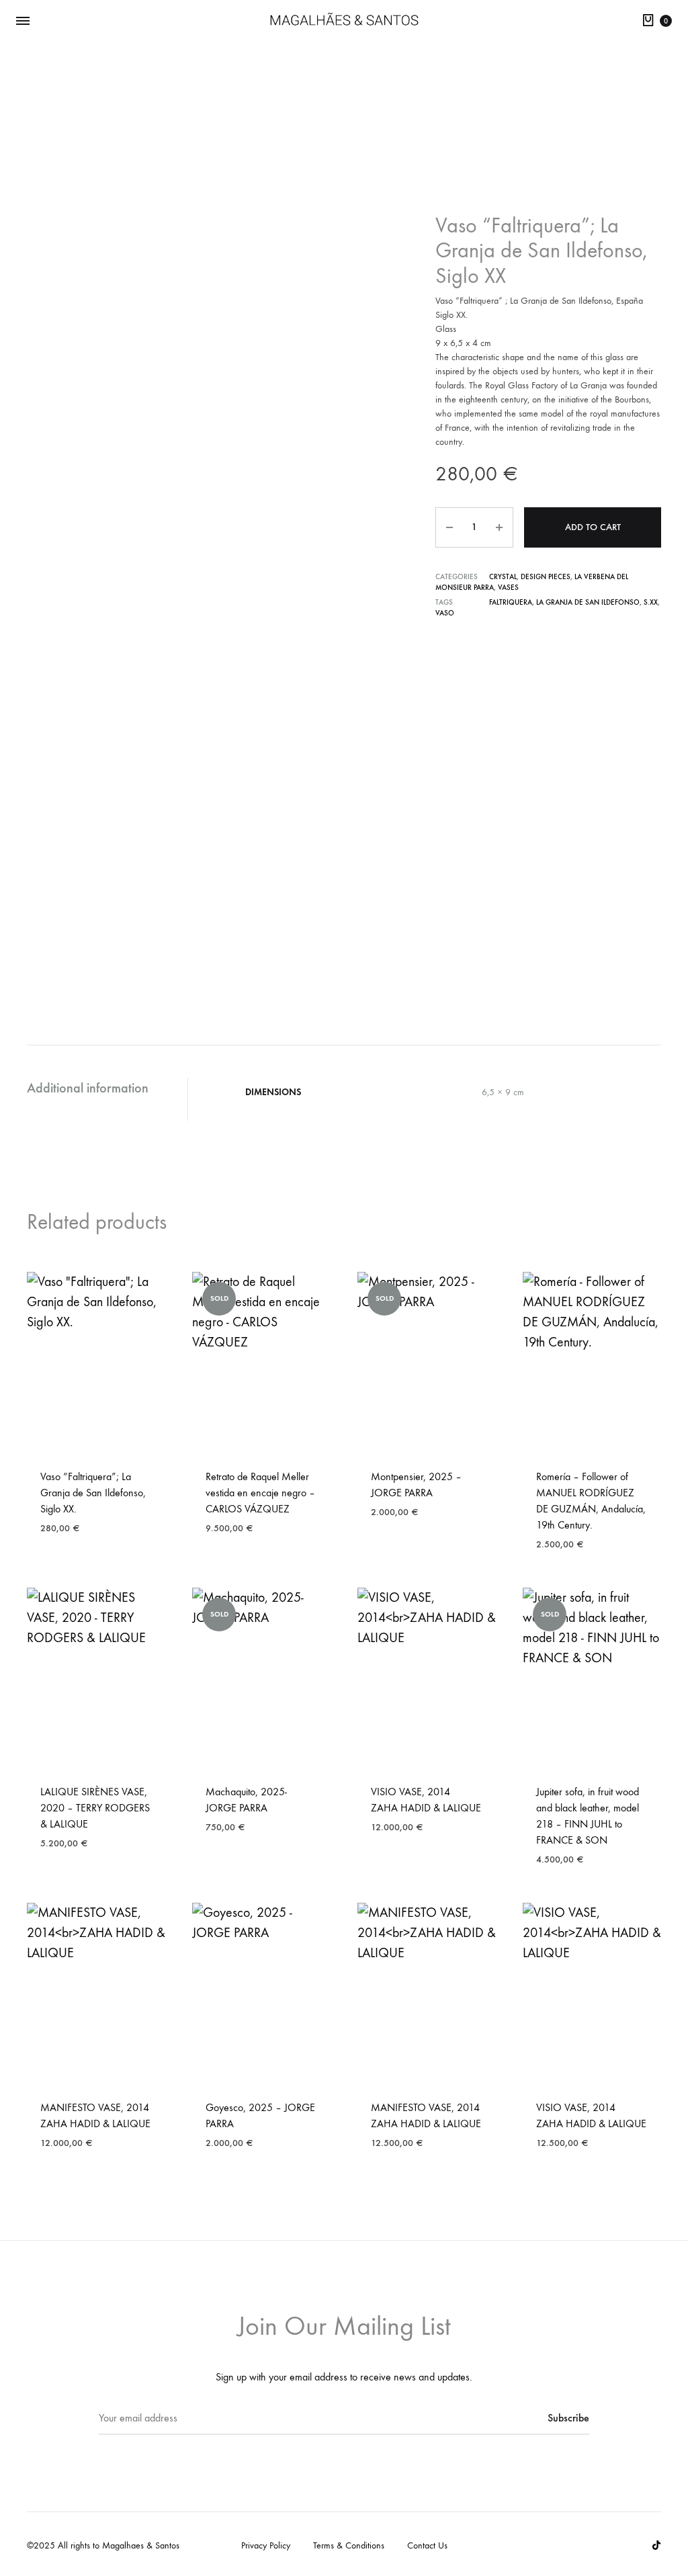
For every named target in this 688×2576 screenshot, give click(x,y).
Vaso (445, 613)
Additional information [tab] (88, 1088)
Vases (508, 588)
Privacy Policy (266, 2545)
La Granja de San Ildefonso (588, 602)
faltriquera (511, 602)
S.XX (651, 602)
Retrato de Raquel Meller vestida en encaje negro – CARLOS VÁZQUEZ (260, 1493)
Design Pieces (546, 577)
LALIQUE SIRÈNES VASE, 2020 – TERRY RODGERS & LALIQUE (95, 1808)
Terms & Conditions (349, 2545)
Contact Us (427, 2545)
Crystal (503, 577)
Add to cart (593, 527)
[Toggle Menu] (23, 21)
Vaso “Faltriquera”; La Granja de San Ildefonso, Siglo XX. (93, 1493)
